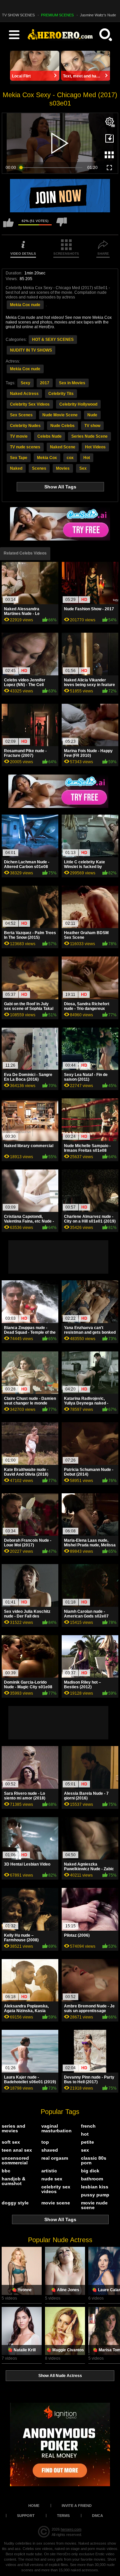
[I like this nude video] (8, 226)
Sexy (25, 383)
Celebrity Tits (61, 394)
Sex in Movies (72, 383)
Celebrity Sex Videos (30, 404)
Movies (63, 468)
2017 (45, 383)
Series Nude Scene (89, 436)
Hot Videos (95, 447)
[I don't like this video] (62, 226)
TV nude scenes (25, 447)
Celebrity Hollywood (78, 404)
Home (34, 2506)
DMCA (97, 2516)
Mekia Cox (47, 458)
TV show (92, 426)
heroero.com (71, 2529)
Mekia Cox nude (25, 305)
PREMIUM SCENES (57, 15)
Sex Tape (19, 458)
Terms (63, 2516)
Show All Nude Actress (60, 2376)
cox (70, 458)
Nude (92, 415)
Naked (16, 468)
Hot (87, 458)
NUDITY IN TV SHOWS (31, 350)
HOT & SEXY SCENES (53, 340)
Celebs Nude (49, 436)
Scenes (39, 468)
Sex (83, 468)
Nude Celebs (62, 426)
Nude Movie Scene (60, 415)
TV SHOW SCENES (18, 15)
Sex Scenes (21, 415)
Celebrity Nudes (25, 426)
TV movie (19, 436)
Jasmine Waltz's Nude (98, 15)
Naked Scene (63, 447)
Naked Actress (24, 394)
